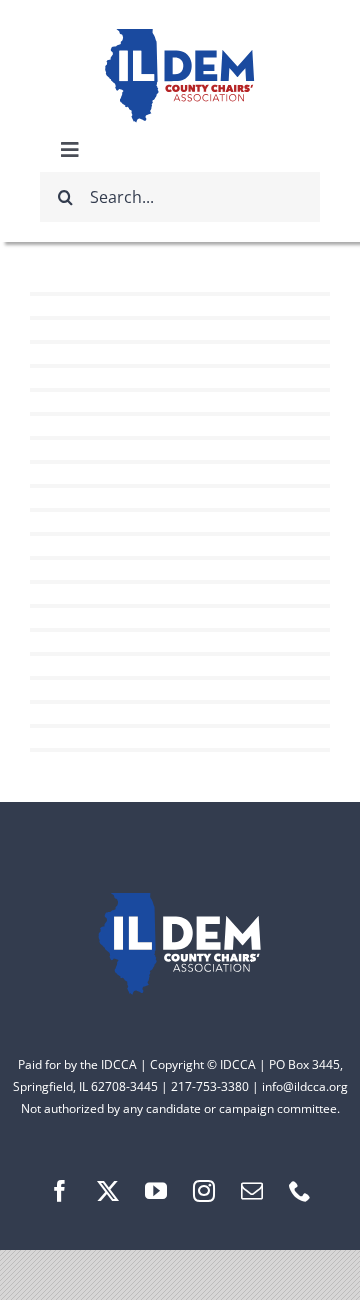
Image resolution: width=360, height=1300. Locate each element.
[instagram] (204, 1191)
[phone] (300, 1191)
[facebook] (60, 1191)
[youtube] (156, 1191)
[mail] (252, 1191)
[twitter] (108, 1191)
